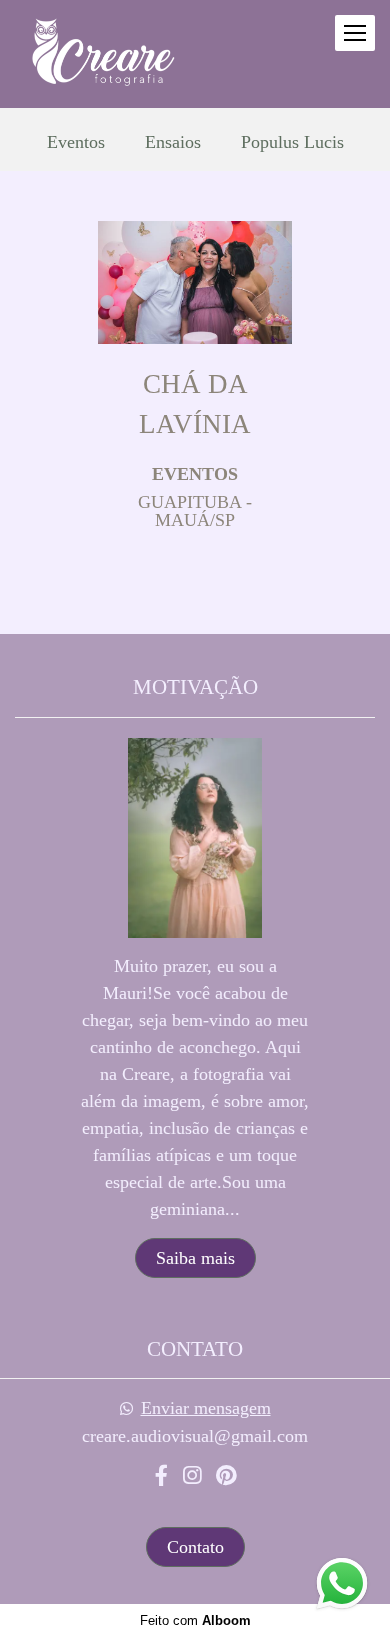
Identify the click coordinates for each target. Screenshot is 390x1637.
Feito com (195, 1620)
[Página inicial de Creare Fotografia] (100, 54)
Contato (195, 1547)
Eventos (76, 142)
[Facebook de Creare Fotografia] (161, 1476)
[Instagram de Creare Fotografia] (192, 1476)
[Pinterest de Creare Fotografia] (226, 1476)
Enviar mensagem (206, 1408)
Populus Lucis (292, 142)
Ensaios (173, 142)
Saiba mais (195, 1258)
